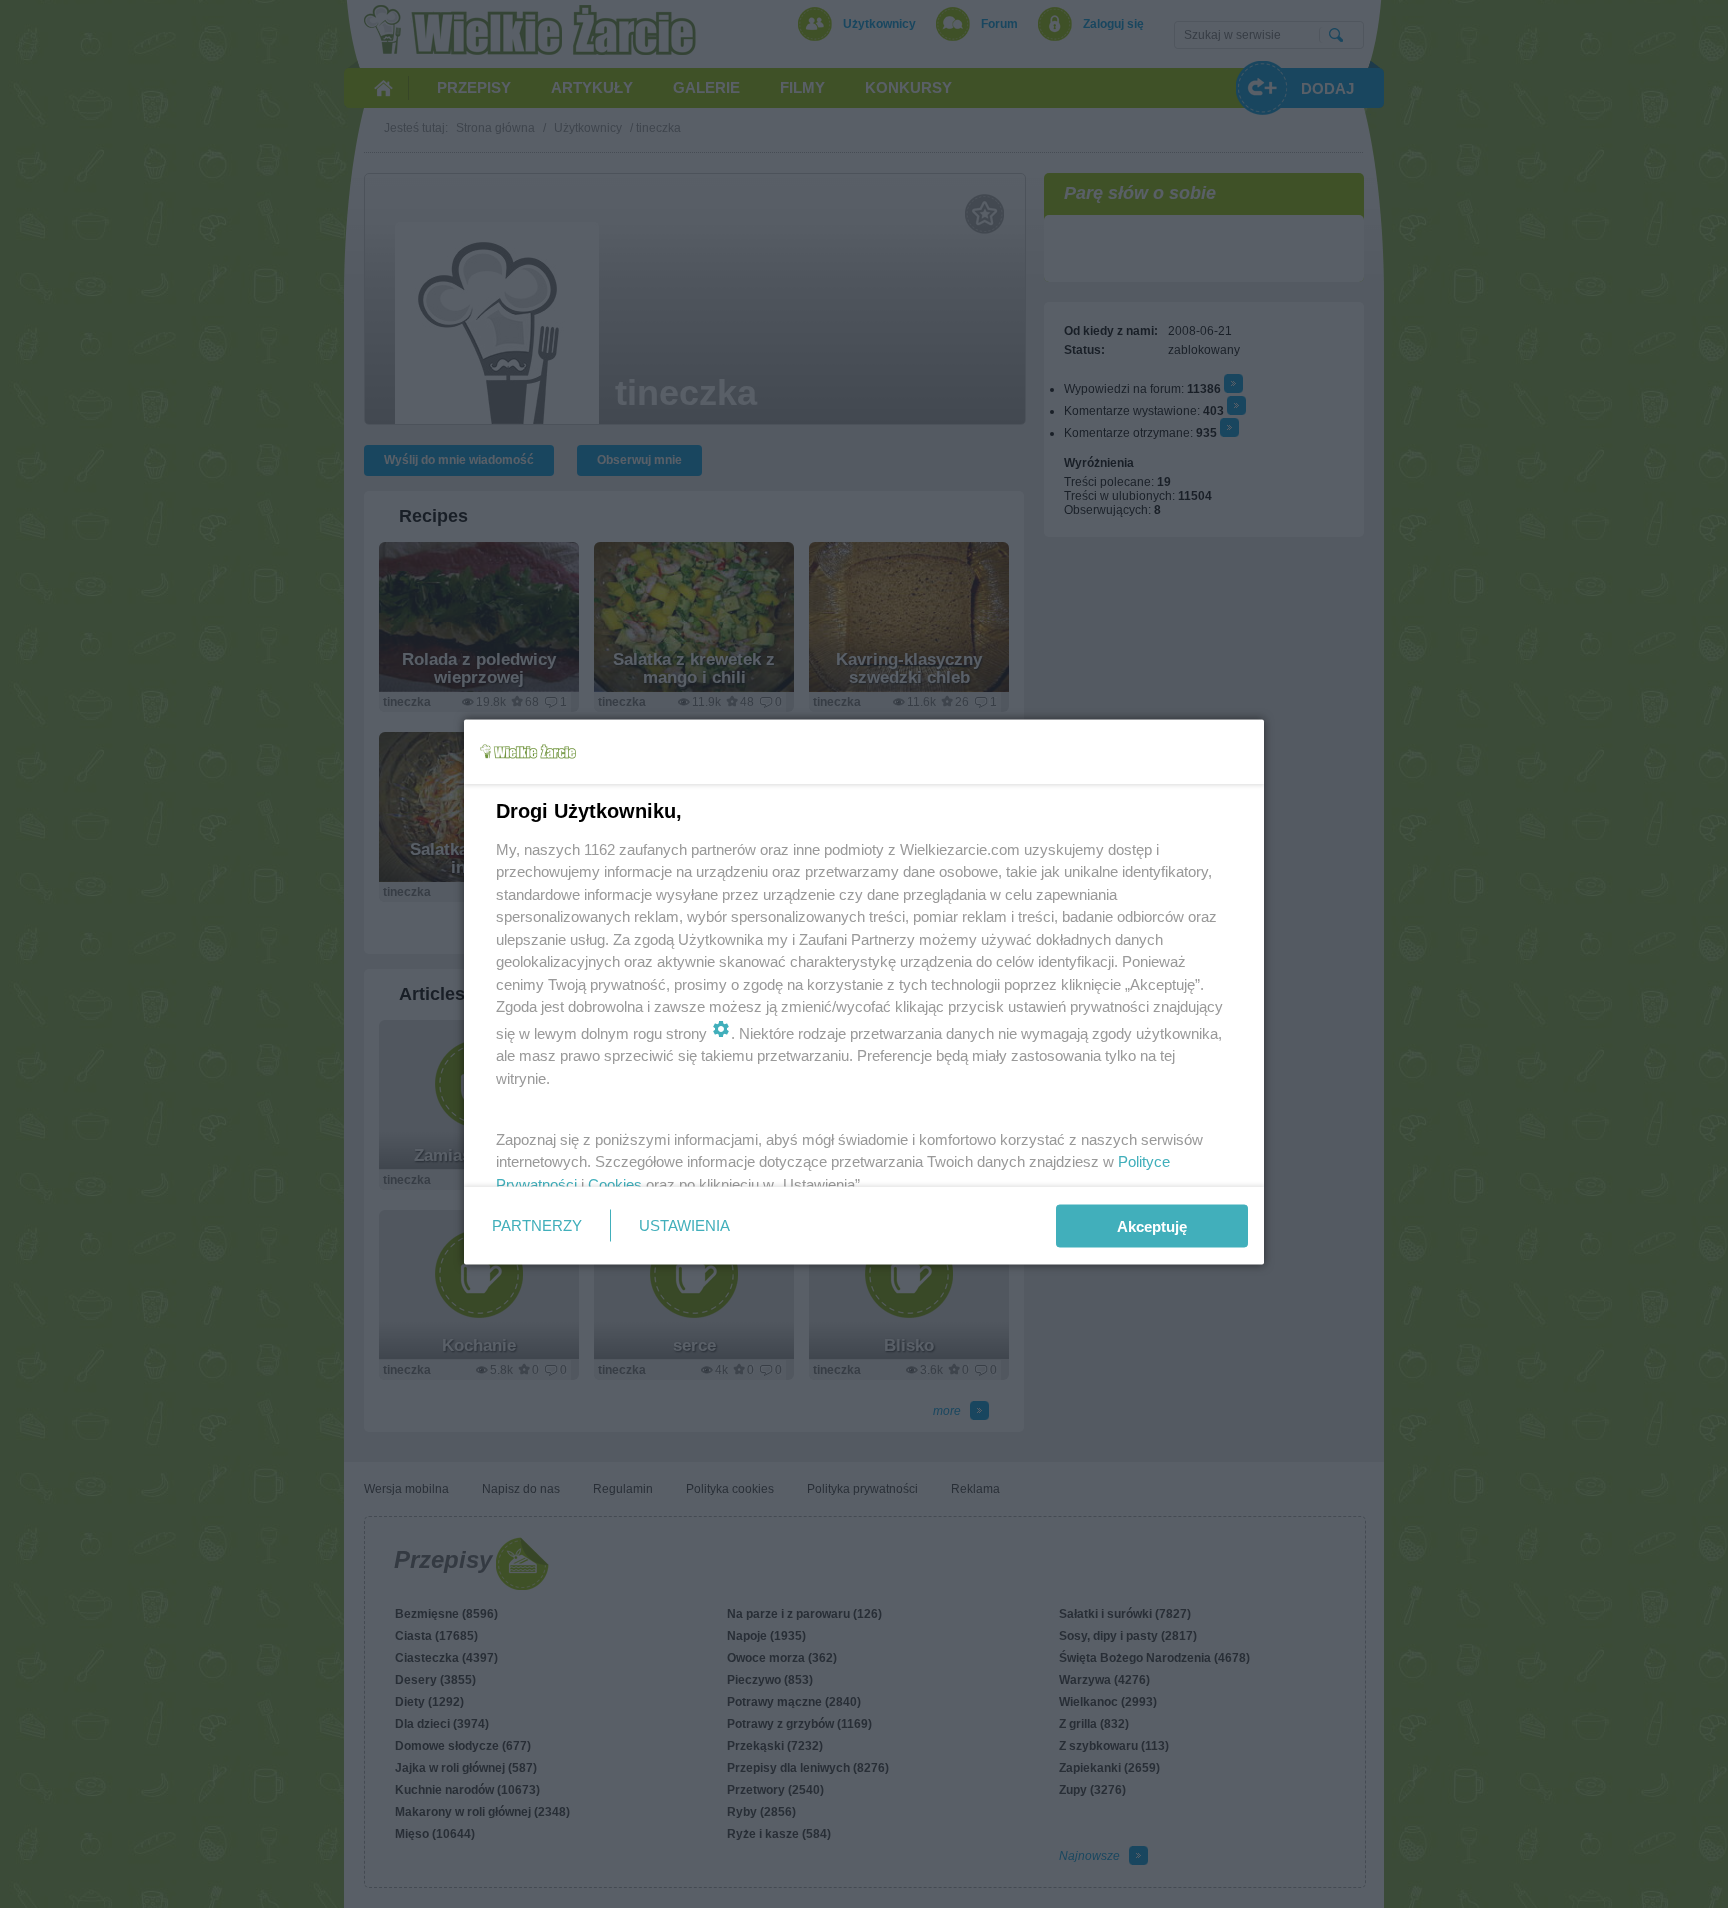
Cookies (615, 1183)
